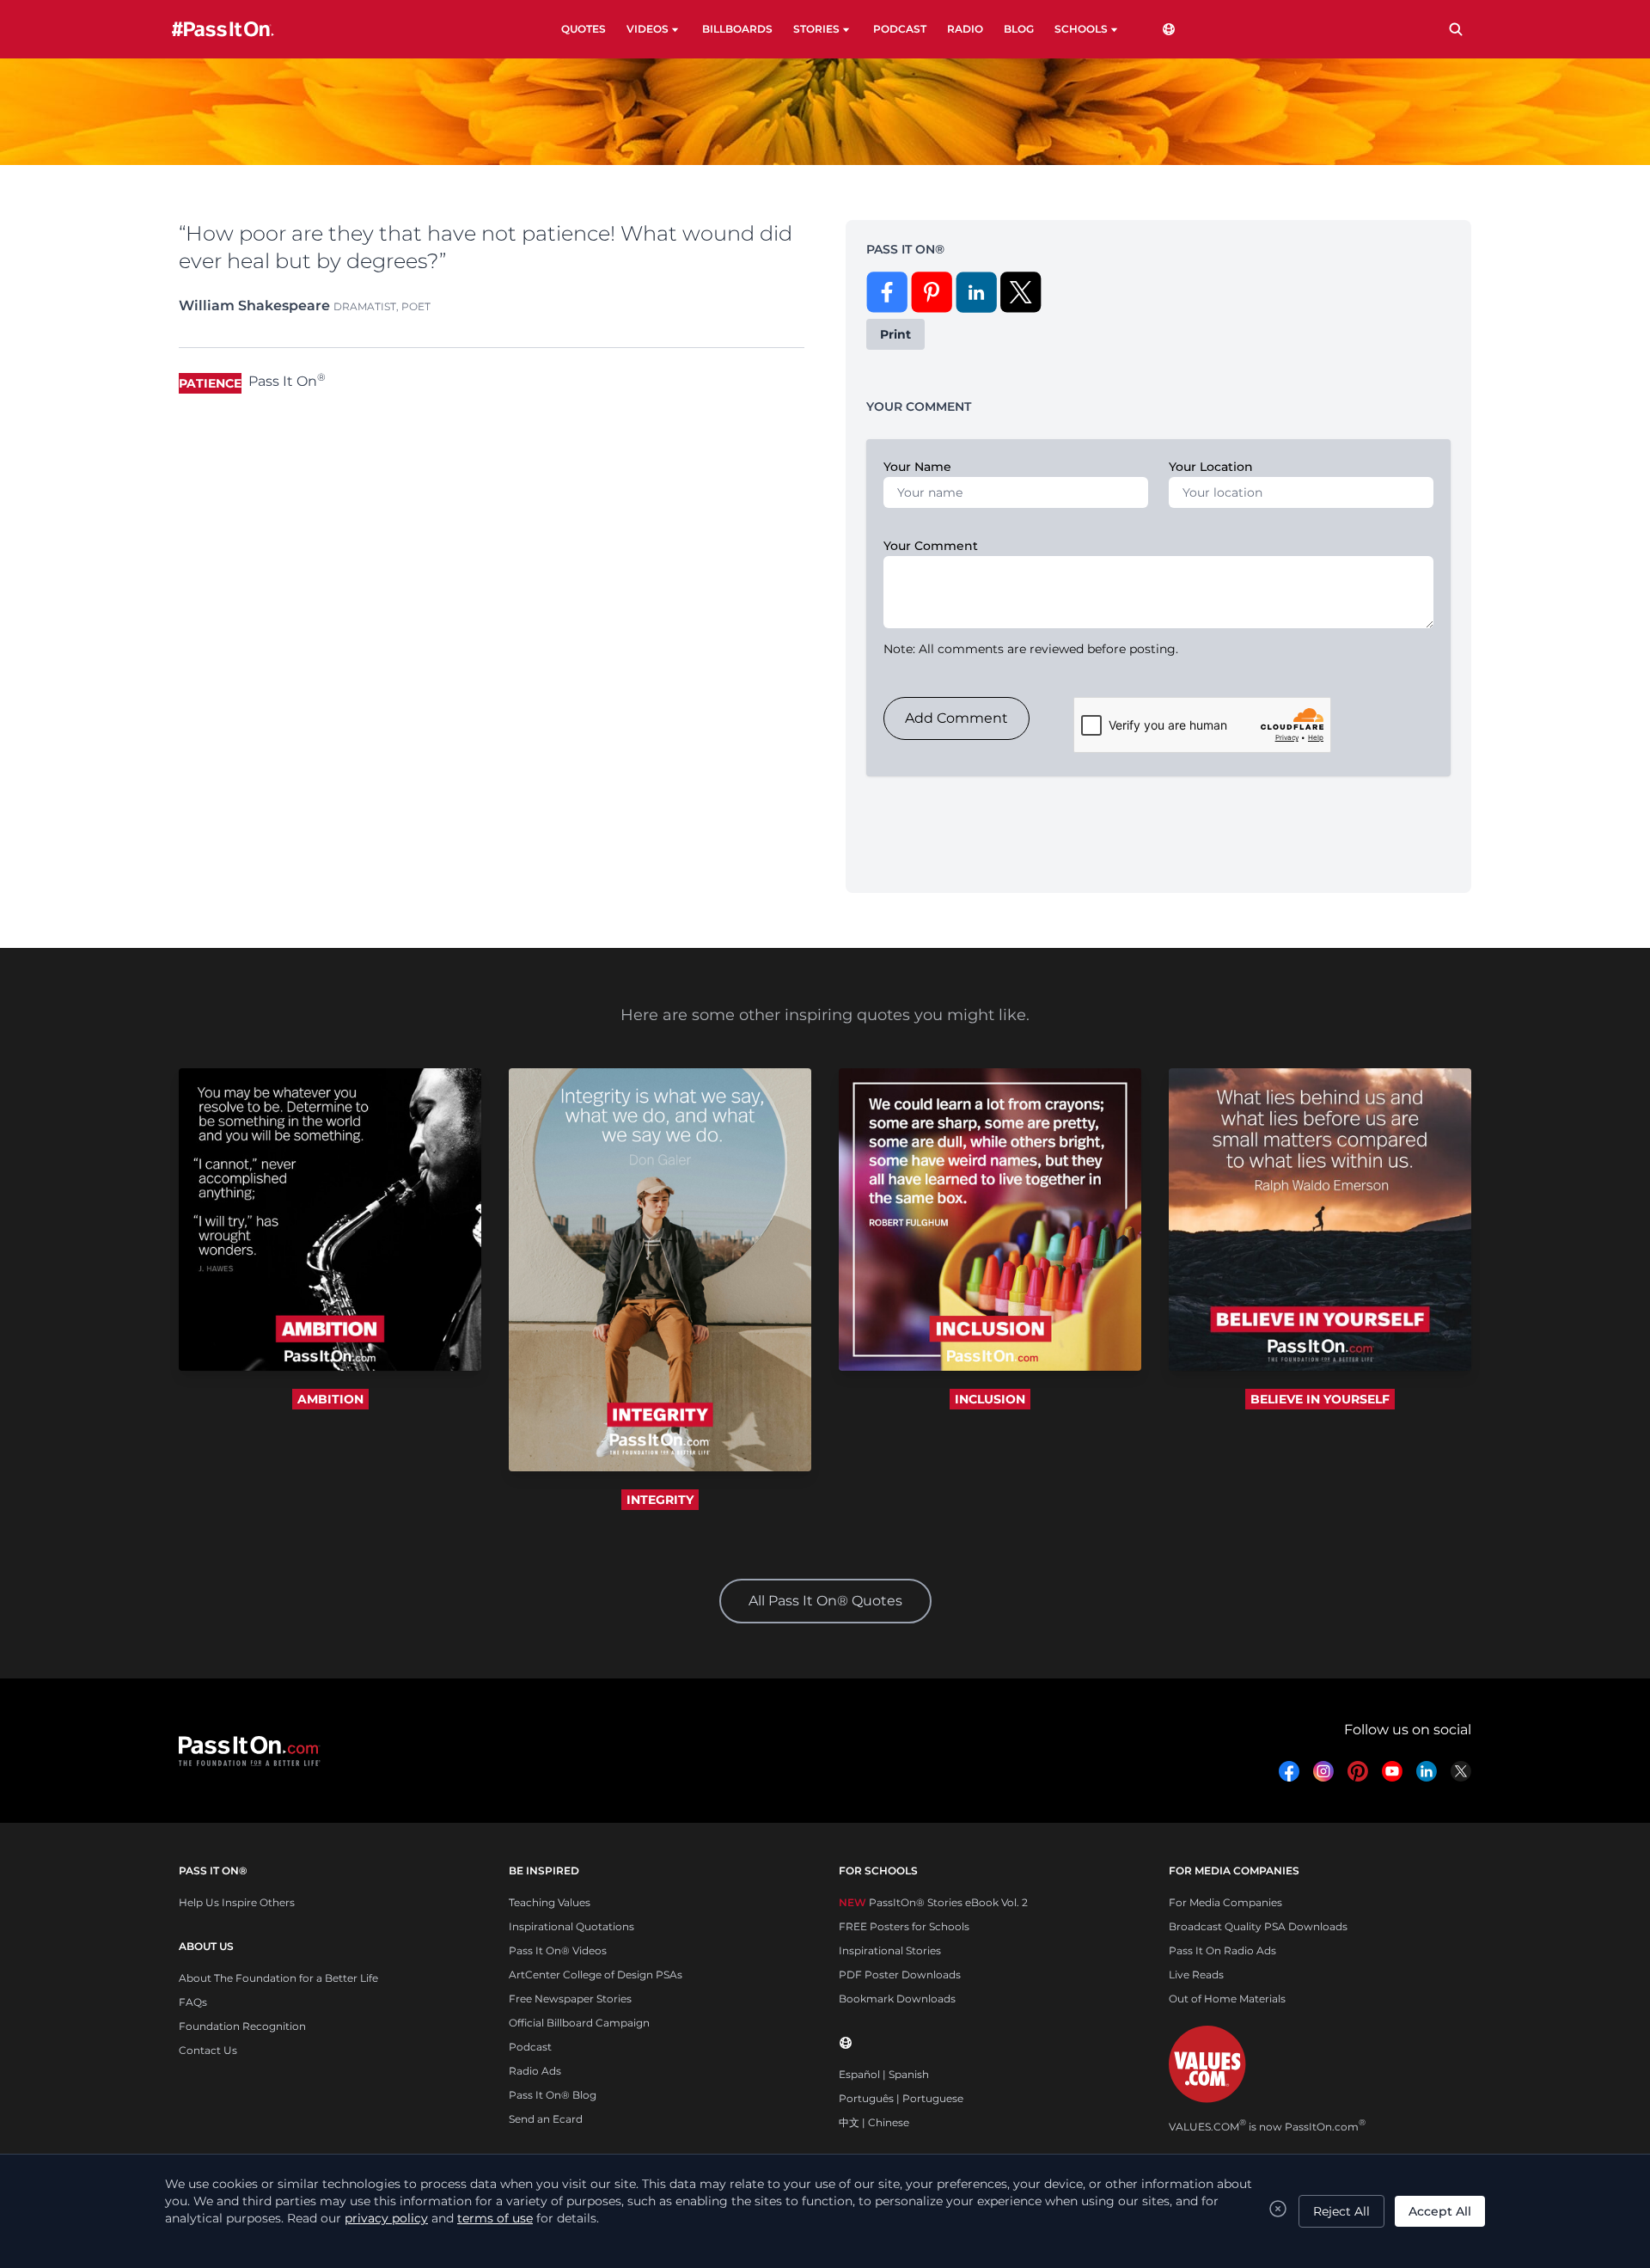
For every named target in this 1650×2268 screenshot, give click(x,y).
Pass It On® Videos (558, 1950)
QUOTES (584, 29)
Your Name (917, 467)
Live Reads (1196, 1975)
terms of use (495, 2218)
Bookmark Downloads (897, 1999)
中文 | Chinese (874, 2122)
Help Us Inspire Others (237, 1902)
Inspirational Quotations (571, 1926)
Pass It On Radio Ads (1222, 1950)
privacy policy (386, 2218)
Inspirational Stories (890, 1950)
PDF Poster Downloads (900, 1975)
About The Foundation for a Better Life (278, 1978)
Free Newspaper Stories (570, 1999)
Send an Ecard (546, 2119)
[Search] (1456, 29)
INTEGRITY (660, 1500)
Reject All (1341, 2211)
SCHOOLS (1081, 29)
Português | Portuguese (901, 2098)
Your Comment (931, 546)
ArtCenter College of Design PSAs (596, 1975)
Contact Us (208, 2050)
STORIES (816, 29)
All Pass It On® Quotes (825, 1601)
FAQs (193, 2002)
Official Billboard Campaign (579, 2023)
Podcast (530, 2047)
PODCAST (900, 29)
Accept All (1440, 2211)
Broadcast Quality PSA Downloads (1258, 1926)
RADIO (965, 29)
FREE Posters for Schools (904, 1926)
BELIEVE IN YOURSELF (1320, 1399)
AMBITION (330, 1399)
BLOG (1019, 29)
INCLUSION (990, 1399)
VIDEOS (648, 29)
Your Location (1211, 467)
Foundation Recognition (242, 2026)
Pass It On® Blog (553, 2095)
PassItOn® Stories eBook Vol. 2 (933, 1902)
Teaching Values (550, 1902)
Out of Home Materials (1227, 1999)
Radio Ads (535, 2071)
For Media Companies (1225, 1902)
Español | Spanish (884, 2074)
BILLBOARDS (737, 29)
